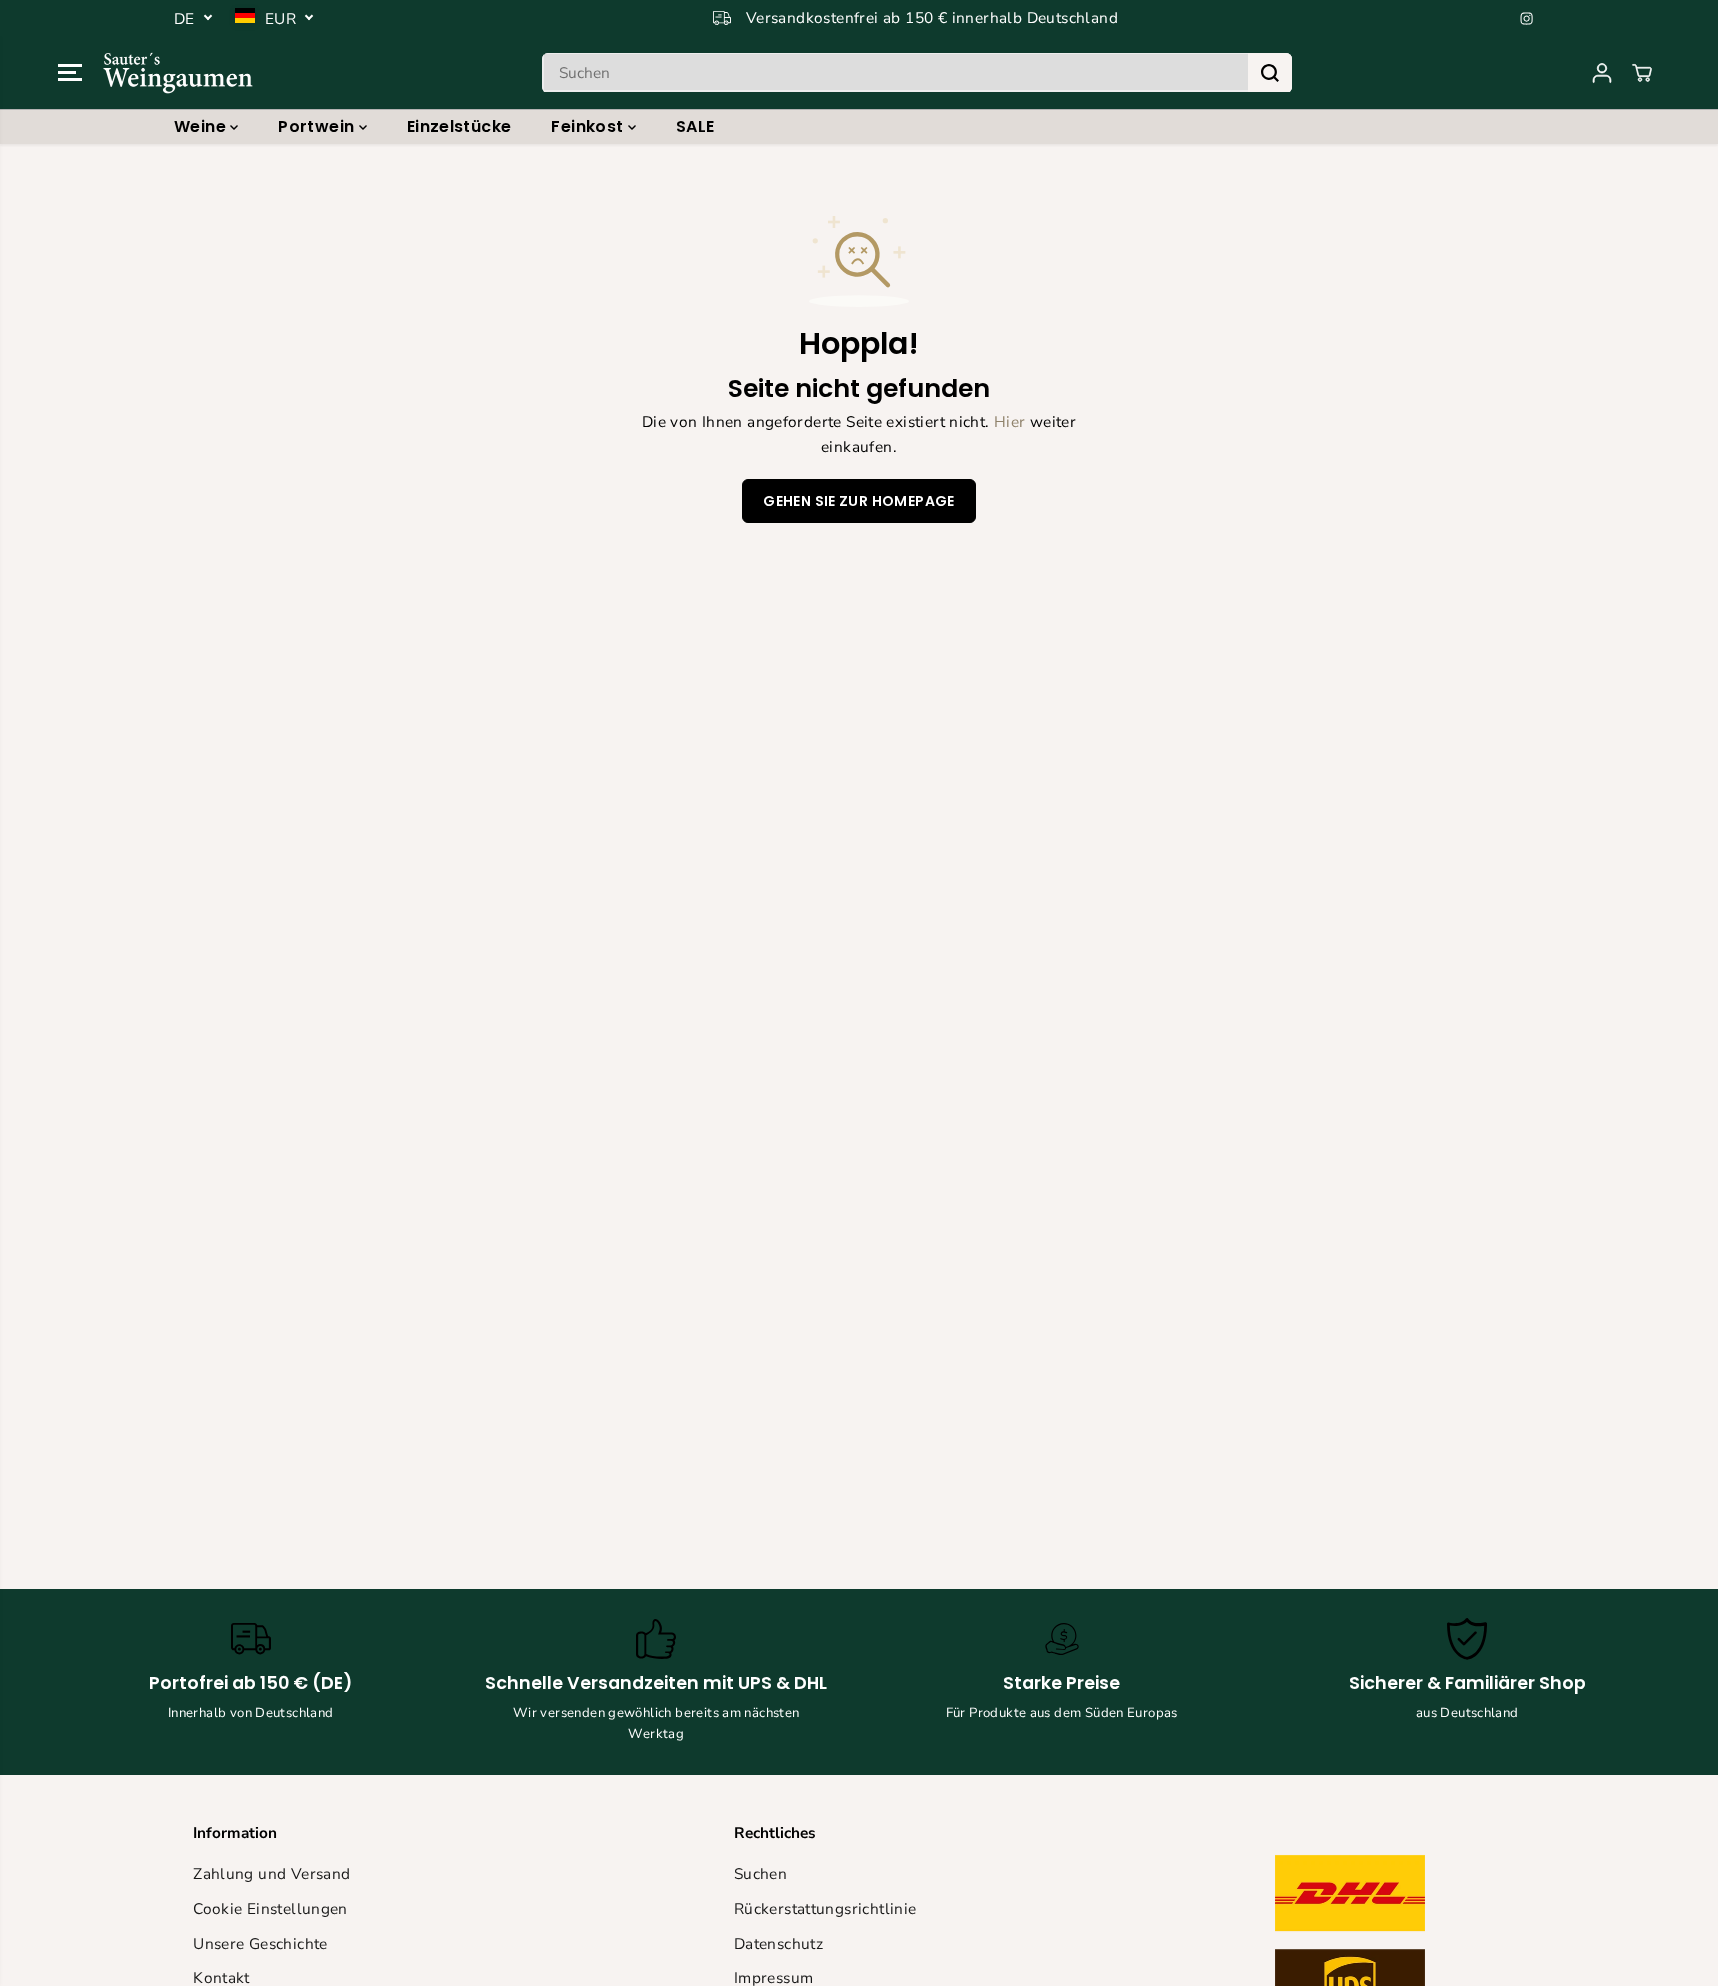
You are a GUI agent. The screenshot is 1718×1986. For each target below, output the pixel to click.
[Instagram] (1527, 18)
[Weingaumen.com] (178, 72)
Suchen (760, 1873)
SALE (695, 126)
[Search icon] (1270, 73)
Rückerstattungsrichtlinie (825, 1908)
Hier (1010, 421)
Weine (202, 126)
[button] (70, 73)
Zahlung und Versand (271, 1873)
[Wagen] (1642, 73)
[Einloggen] (1602, 73)
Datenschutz (778, 1943)
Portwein (318, 126)
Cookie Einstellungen (270, 1908)
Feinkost (589, 126)
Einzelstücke (459, 126)
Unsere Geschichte (260, 1943)
